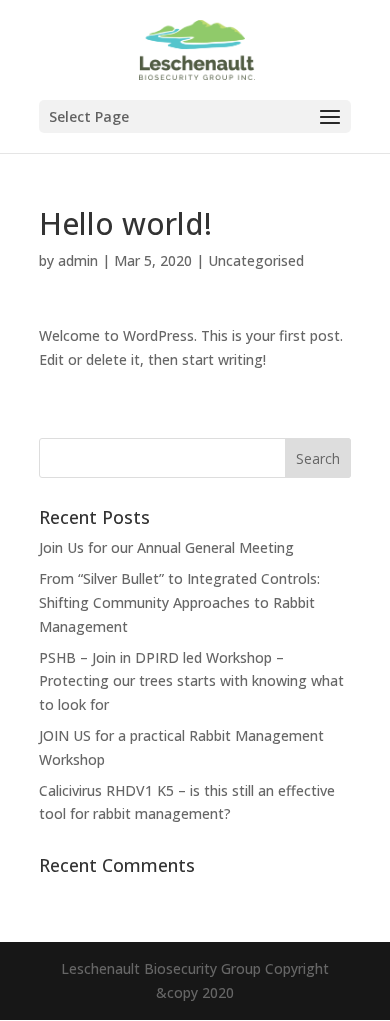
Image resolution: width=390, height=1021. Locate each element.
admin (78, 260)
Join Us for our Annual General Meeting (166, 547)
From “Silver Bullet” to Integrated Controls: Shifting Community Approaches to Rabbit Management (179, 602)
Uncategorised (256, 260)
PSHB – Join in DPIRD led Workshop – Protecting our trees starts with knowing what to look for (191, 681)
